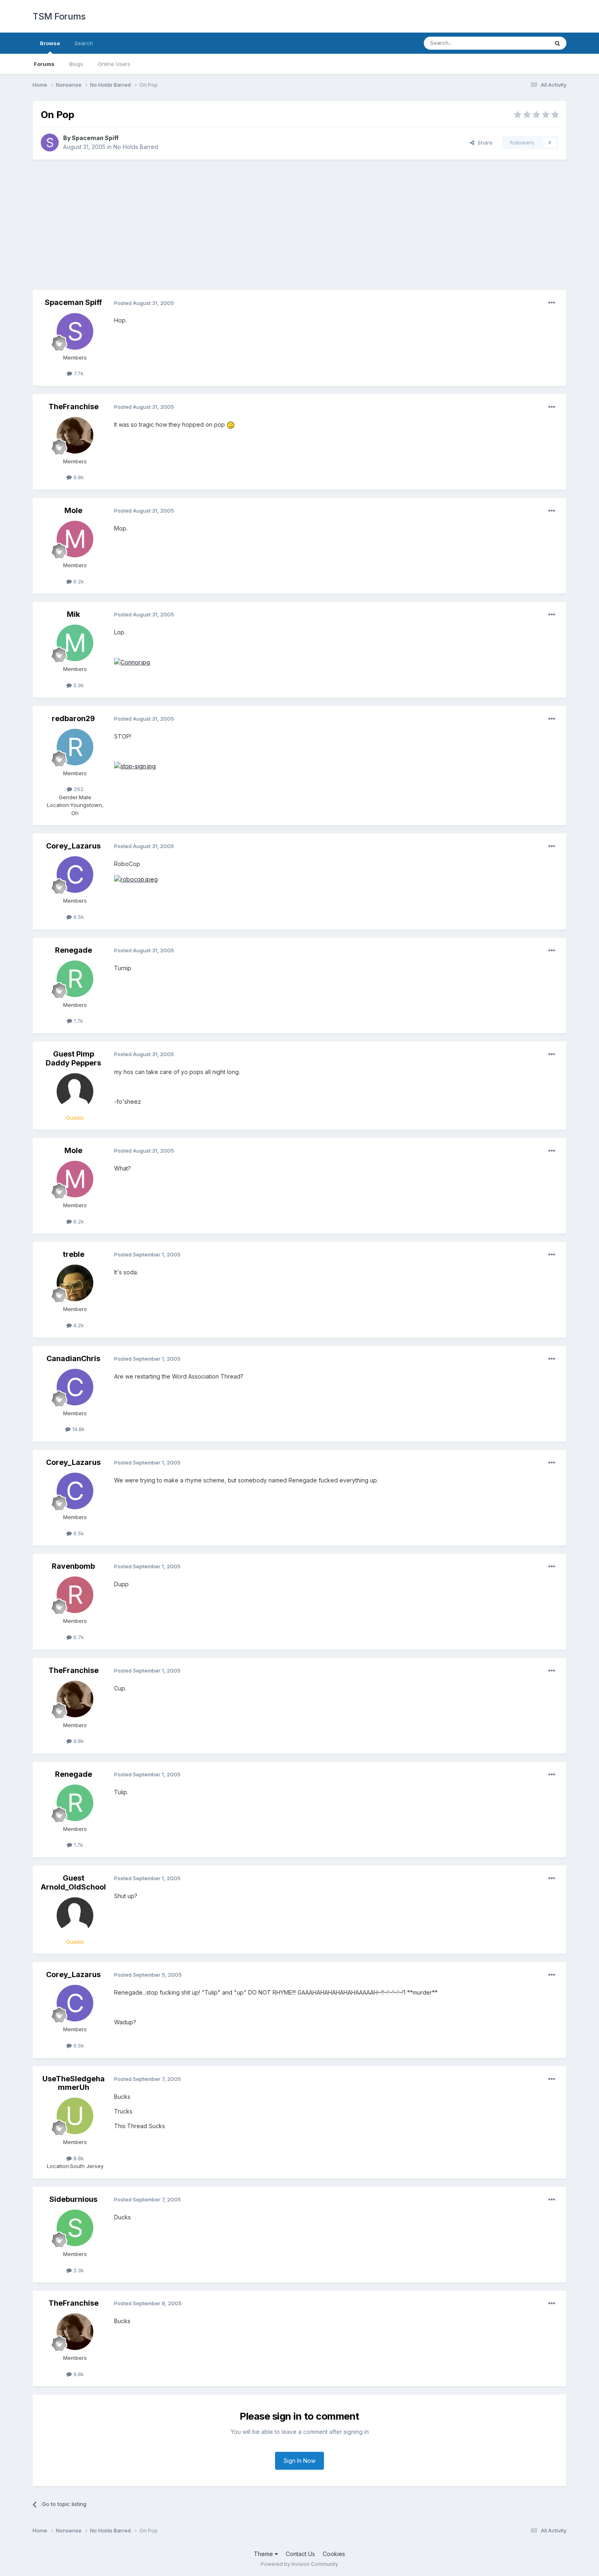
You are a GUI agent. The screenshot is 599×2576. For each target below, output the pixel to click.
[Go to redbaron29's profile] (75, 747)
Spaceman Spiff (95, 138)
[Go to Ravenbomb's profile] (75, 1595)
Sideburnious (73, 2199)
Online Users (114, 64)
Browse (50, 43)
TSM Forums (59, 16)
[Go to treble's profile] (75, 1283)
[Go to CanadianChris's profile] (75, 1387)
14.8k (78, 1429)
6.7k (78, 1637)
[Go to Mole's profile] (75, 539)
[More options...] (552, 303)
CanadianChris (73, 1358)
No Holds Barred (136, 147)
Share (483, 143)
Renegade (74, 950)
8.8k (78, 2158)
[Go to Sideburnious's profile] (75, 2228)
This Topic (525, 43)
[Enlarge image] (231, 424)
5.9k (78, 685)
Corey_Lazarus (73, 846)
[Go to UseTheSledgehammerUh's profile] (75, 2116)
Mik (73, 614)
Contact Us (300, 2554)
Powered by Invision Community (299, 2564)
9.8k (78, 477)
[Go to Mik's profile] (75, 643)
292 (78, 789)
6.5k (78, 917)
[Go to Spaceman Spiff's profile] (50, 143)
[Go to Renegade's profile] (75, 979)
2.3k (78, 2270)
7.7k (78, 373)
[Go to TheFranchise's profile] (75, 435)
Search (84, 43)
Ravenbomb (73, 1566)
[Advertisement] (299, 225)
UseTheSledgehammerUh (74, 2083)
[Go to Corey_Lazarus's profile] (75, 875)
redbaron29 (73, 718)
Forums (44, 64)
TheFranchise (74, 407)
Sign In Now (299, 2461)
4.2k (78, 1325)
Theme (264, 2554)
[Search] (557, 43)
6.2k (78, 581)
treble (74, 1254)
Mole (73, 510)
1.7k (78, 1021)
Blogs (76, 64)
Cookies (334, 2554)
